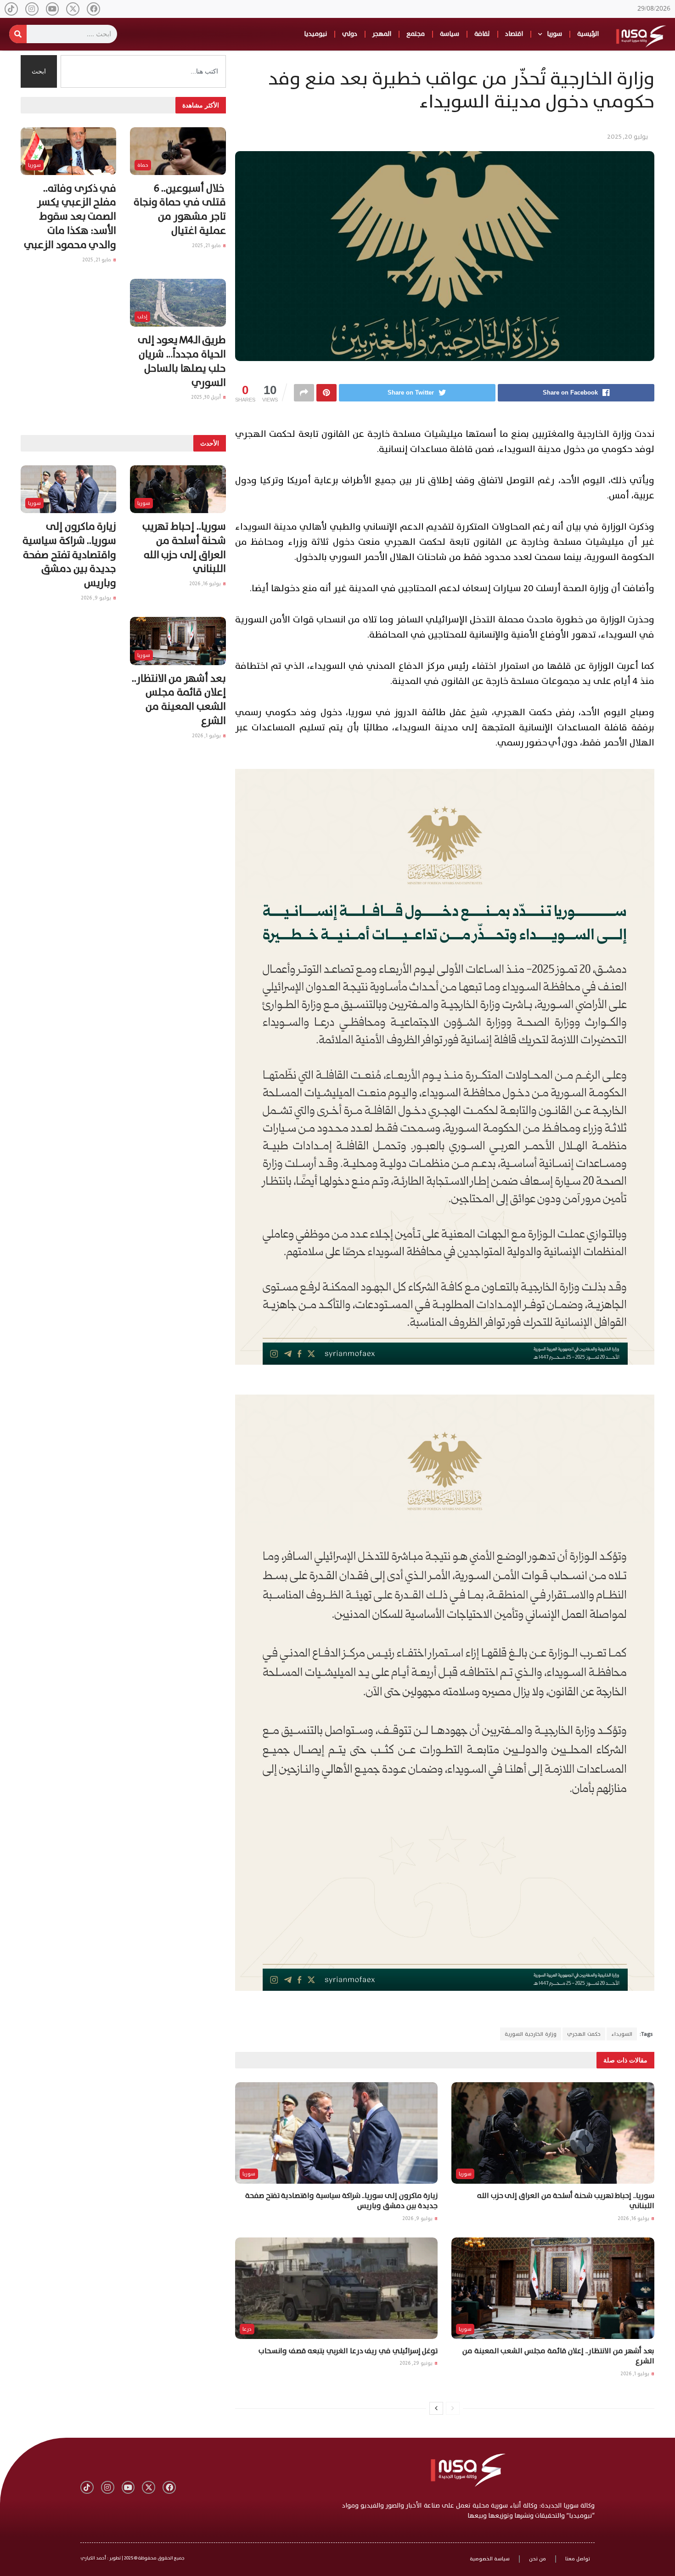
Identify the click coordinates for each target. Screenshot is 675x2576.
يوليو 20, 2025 (627, 137)
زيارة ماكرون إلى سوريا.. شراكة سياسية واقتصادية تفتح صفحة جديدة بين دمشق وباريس (341, 2201)
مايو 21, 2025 (207, 246)
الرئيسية (588, 34)
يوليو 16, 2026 (634, 2218)
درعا (247, 2329)
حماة (143, 165)
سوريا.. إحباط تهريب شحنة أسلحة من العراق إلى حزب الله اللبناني (566, 2201)
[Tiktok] (11, 9)
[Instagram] (32, 9)
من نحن (537, 2559)
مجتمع (416, 34)
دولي (350, 34)
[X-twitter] (73, 9)
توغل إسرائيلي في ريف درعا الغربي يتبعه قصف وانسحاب (348, 2351)
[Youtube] (53, 9)
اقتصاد (514, 34)
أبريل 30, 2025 (207, 397)
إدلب (142, 317)
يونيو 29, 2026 (417, 2363)
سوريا (554, 34)
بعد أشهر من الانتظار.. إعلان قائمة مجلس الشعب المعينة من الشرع (558, 2356)
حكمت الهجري (584, 2034)
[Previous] (453, 2408)
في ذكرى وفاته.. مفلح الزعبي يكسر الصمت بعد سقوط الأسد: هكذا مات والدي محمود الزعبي (70, 217)
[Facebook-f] (93, 9)
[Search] (18, 34)
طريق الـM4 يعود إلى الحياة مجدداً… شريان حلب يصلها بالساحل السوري (182, 361)
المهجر (382, 34)
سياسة (450, 34)
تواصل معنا (578, 2559)
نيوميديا (315, 34)
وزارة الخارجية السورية (531, 2034)
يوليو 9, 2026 (418, 2218)
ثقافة (482, 34)
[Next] (436, 2408)
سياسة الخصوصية (490, 2559)
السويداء (622, 2034)
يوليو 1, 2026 (636, 2374)
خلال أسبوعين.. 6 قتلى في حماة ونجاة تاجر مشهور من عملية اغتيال (180, 210)
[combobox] (143, 71)
